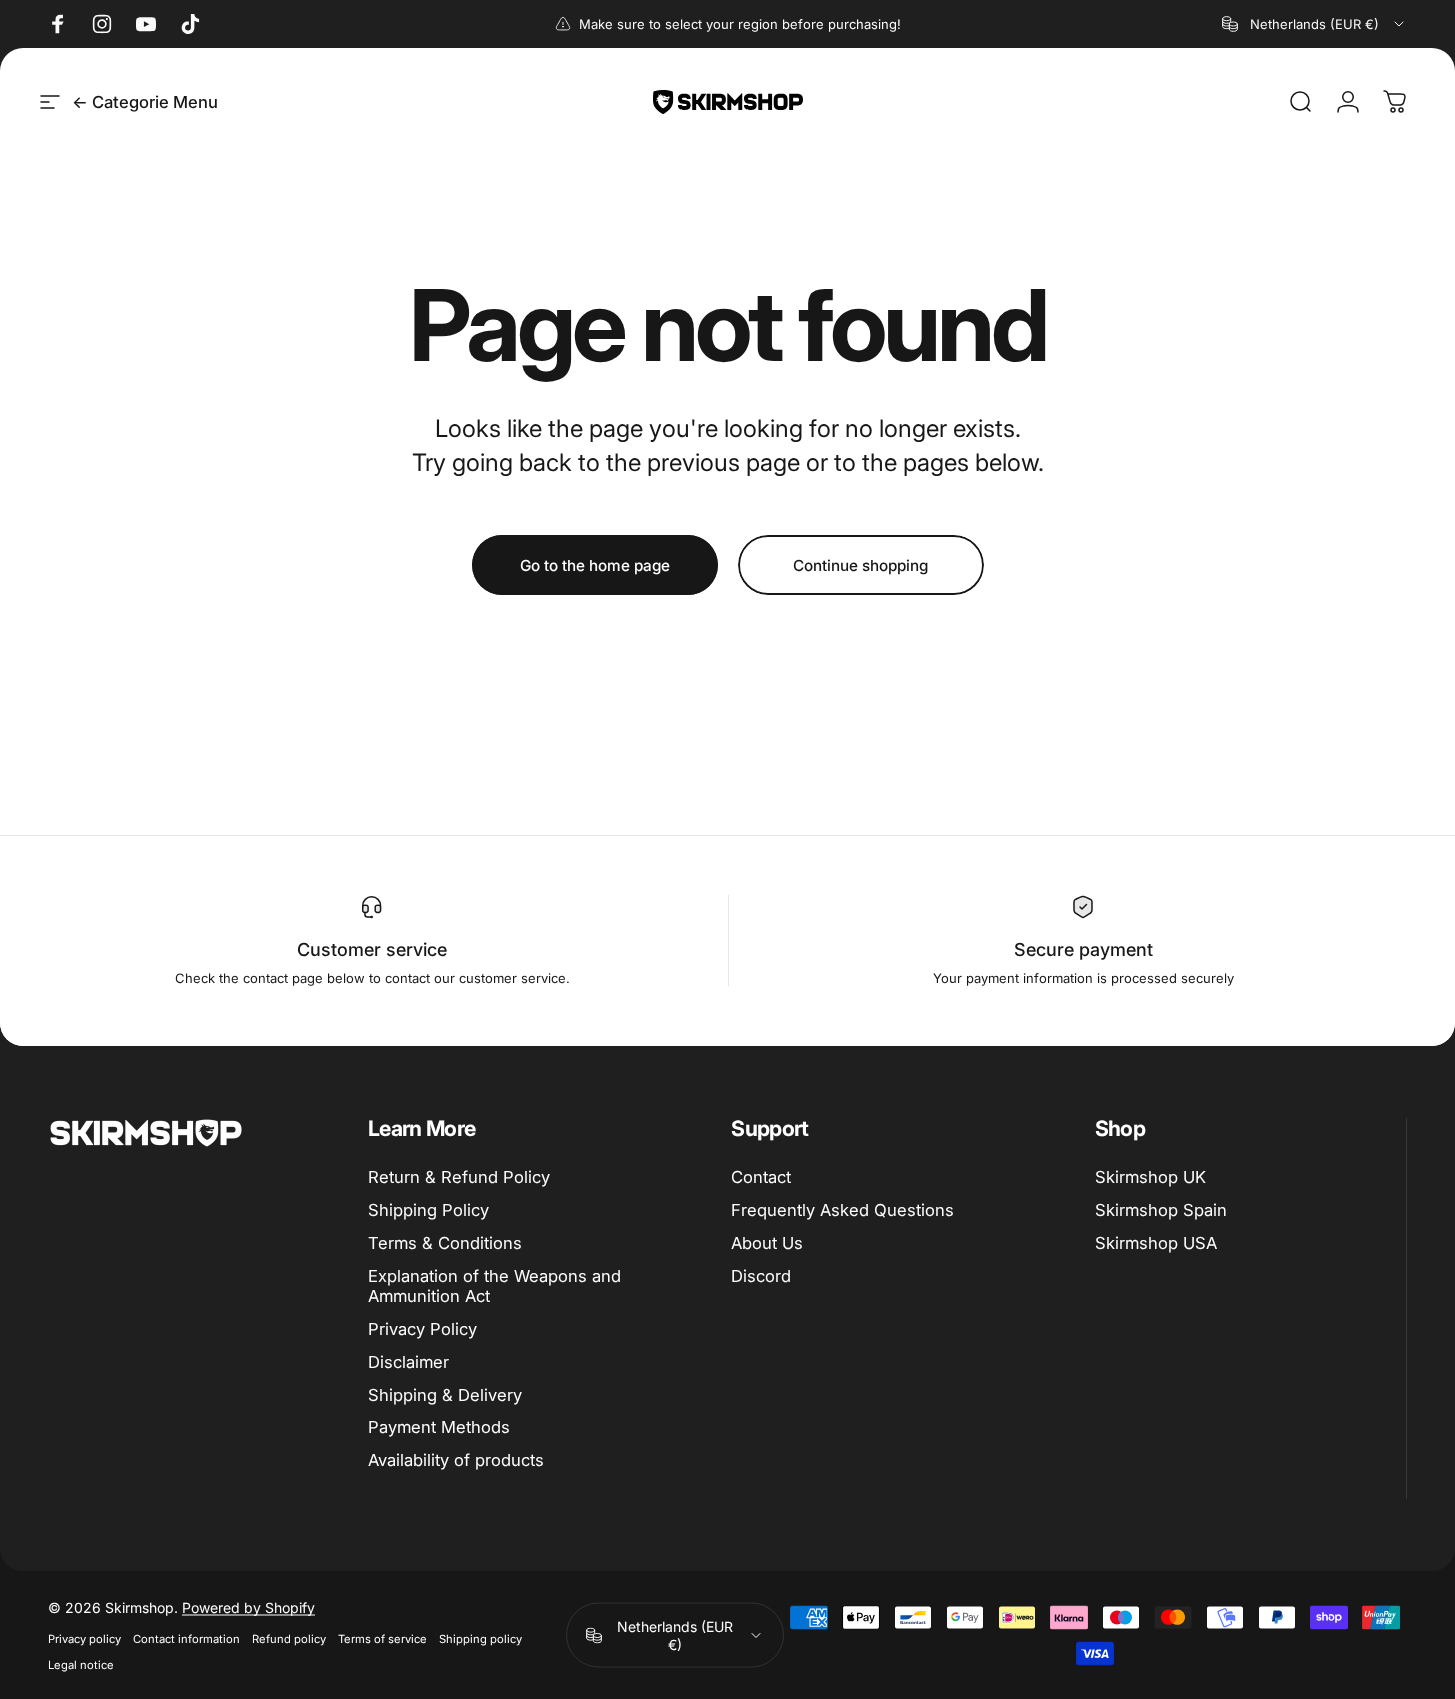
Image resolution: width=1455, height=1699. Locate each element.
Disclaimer (408, 1362)
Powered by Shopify (248, 1607)
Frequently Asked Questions (842, 1210)
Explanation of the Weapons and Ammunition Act (494, 1286)
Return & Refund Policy (459, 1177)
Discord (761, 1276)
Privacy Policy (422, 1329)
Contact (761, 1177)
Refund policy (289, 1639)
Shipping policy (480, 1639)
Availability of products (456, 1460)
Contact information (186, 1639)
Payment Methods (439, 1427)
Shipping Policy (428, 1210)
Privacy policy (84, 1639)
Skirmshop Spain (1161, 1210)
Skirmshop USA (1156, 1243)
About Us (767, 1243)
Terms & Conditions (445, 1243)
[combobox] (1314, 24)
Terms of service (382, 1639)
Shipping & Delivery (445, 1395)
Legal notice (81, 1665)
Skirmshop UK (1150, 1177)
